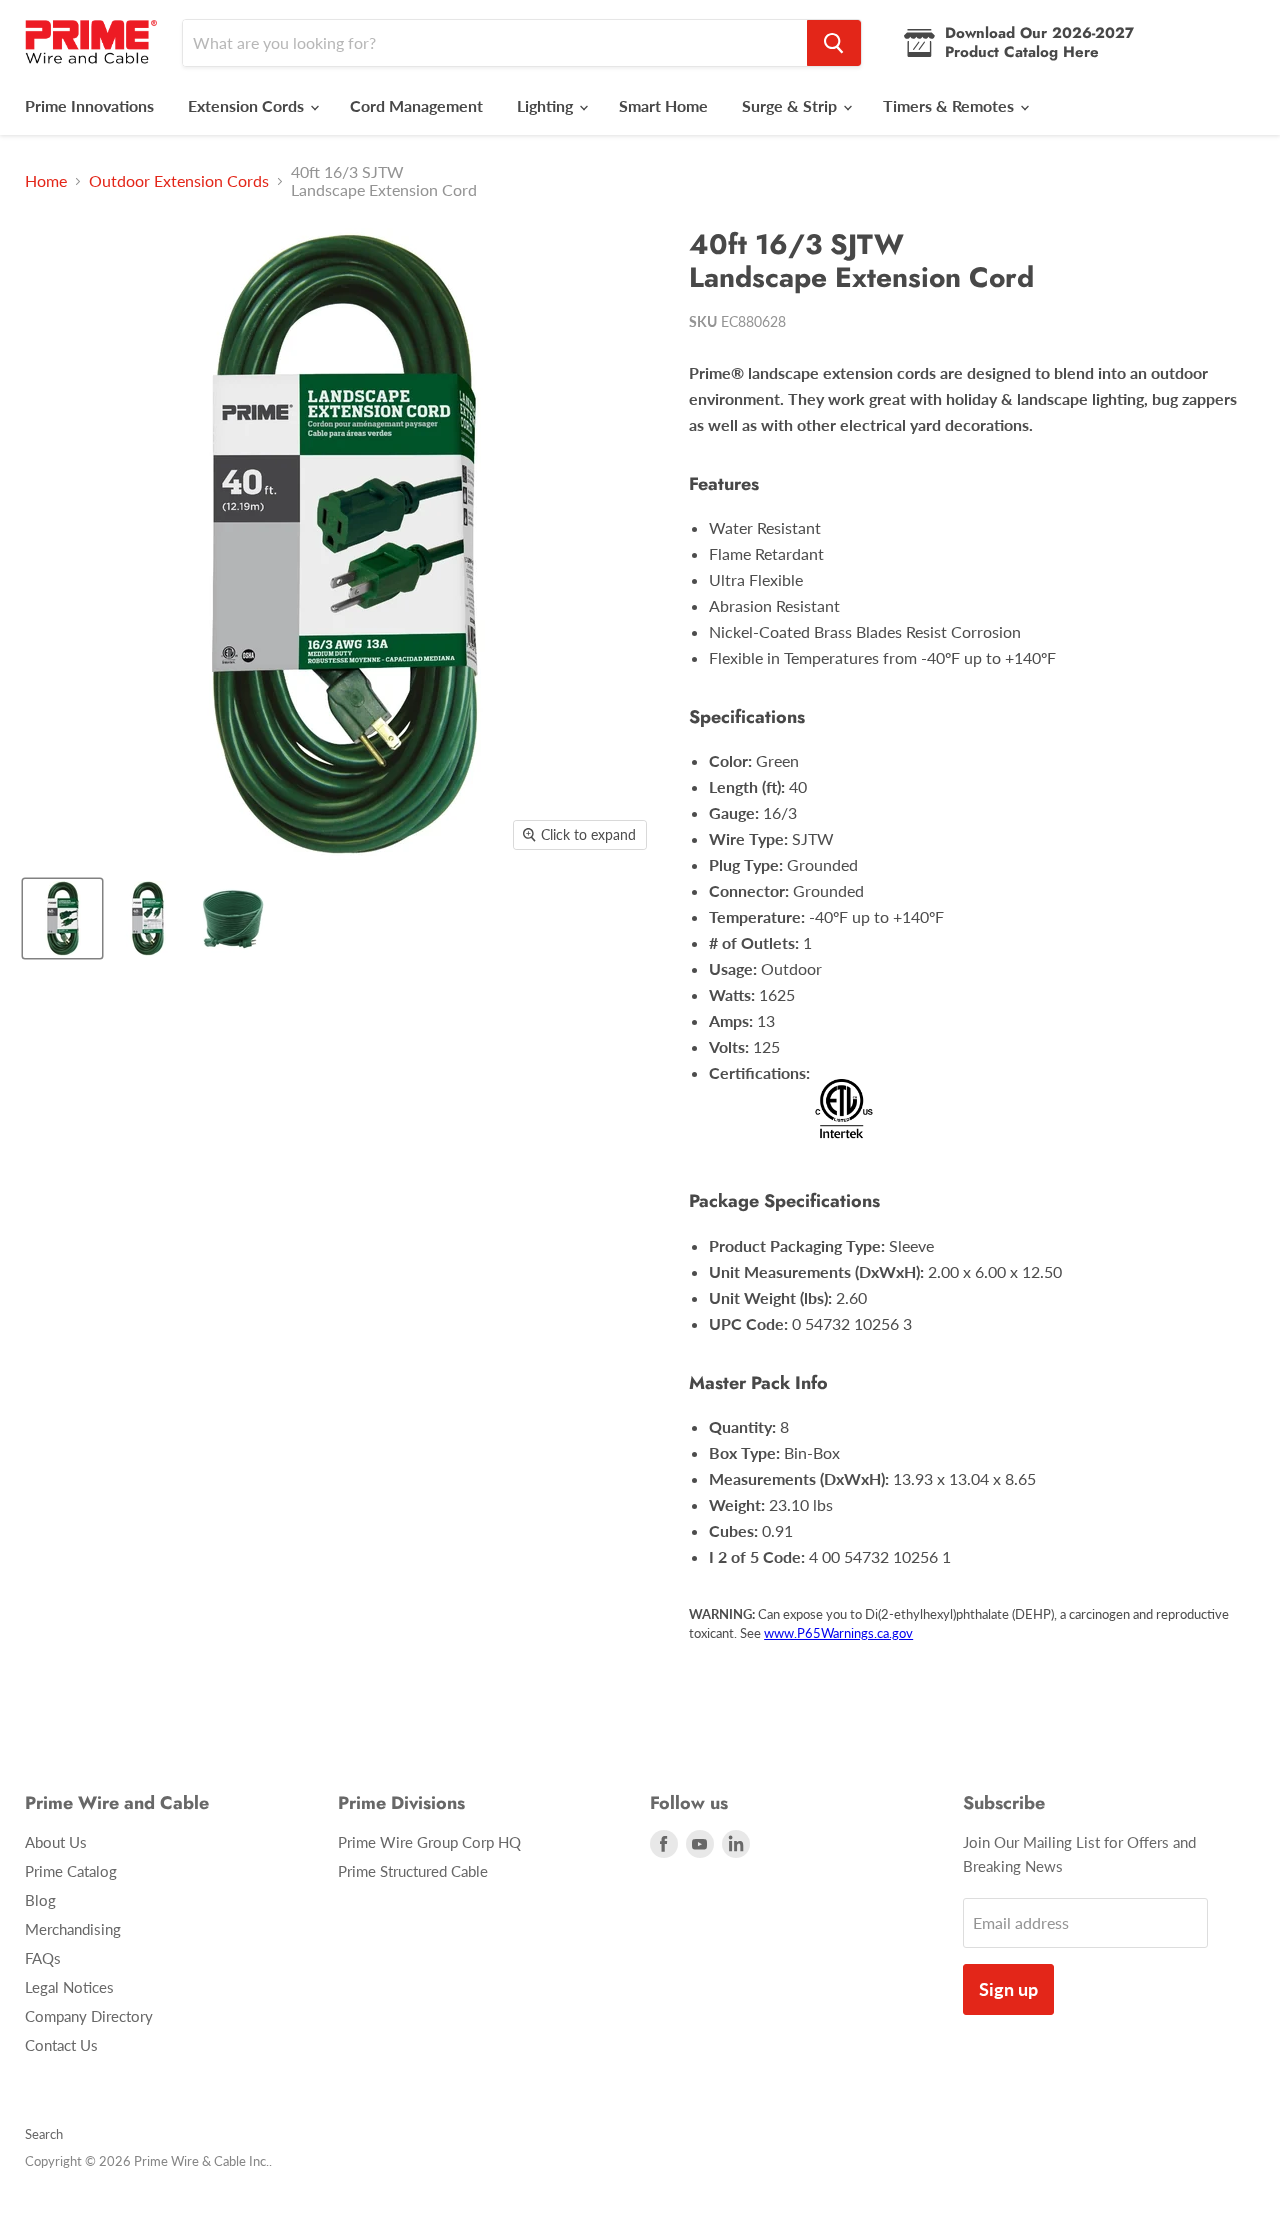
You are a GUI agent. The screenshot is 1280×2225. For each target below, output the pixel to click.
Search (44, 2134)
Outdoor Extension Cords (179, 181)
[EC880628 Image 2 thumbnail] (147, 918)
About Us (56, 1842)
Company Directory (89, 2016)
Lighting (547, 105)
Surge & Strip (791, 105)
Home (46, 181)
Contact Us (61, 2045)
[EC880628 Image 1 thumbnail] (62, 918)
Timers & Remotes (950, 105)
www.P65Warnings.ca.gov (838, 1633)
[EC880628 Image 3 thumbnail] (232, 918)
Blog (40, 1900)
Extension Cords (248, 105)
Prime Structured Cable (413, 1871)
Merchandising (73, 1929)
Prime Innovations (89, 105)
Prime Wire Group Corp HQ (429, 1842)
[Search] (834, 43)
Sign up (1008, 1989)
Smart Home (663, 105)
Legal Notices (69, 1987)
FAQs (43, 1958)
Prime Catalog (71, 1871)
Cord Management (416, 105)
